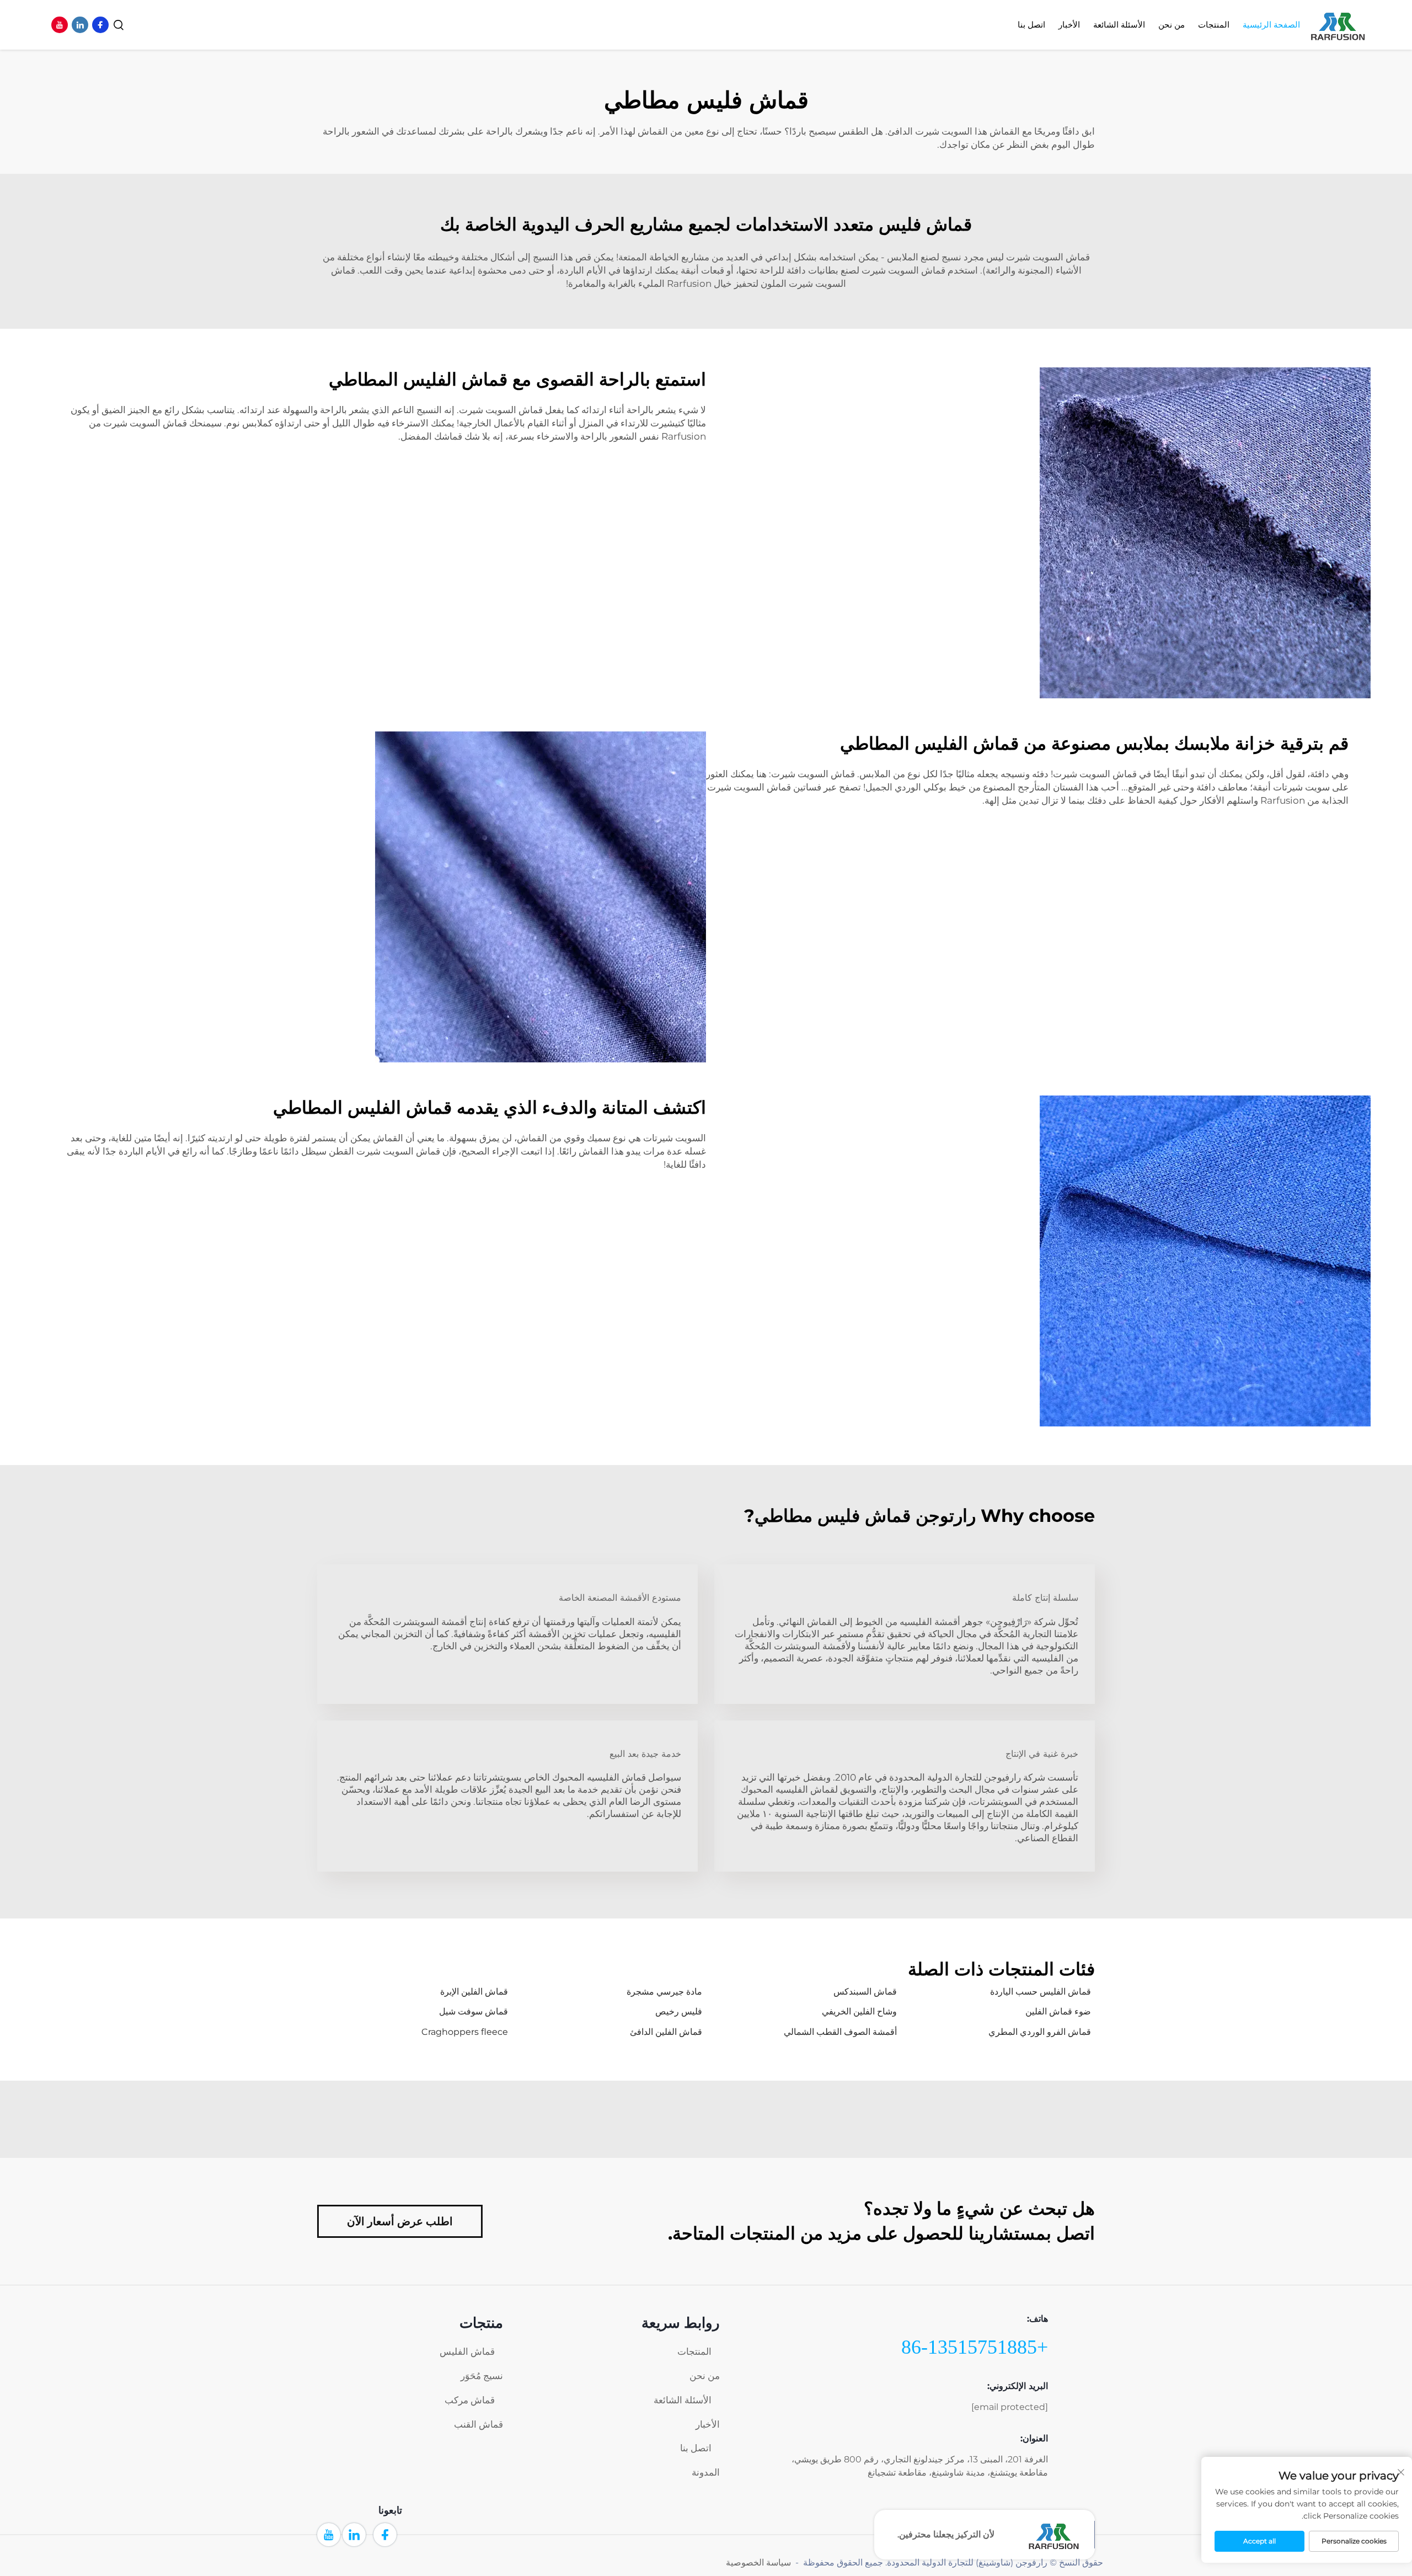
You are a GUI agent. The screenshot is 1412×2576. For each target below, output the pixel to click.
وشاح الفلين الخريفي (859, 2011)
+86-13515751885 (975, 2347)
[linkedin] (80, 25)
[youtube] (60, 25)
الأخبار (1069, 25)
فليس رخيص (679, 2011)
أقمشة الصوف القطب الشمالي (840, 2032)
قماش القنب (478, 2424)
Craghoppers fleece (465, 2032)
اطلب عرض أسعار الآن (400, 2221)
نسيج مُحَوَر (482, 2376)
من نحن (1172, 25)
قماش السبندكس (865, 1992)
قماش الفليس (467, 2351)
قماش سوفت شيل (474, 2011)
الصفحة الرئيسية (1271, 25)
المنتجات (1214, 25)
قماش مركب (470, 2400)
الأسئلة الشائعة (683, 2400)
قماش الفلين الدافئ (666, 2032)
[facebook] (100, 25)
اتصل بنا (1031, 25)
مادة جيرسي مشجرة (664, 1992)
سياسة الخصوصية (758, 2562)
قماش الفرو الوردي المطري (1040, 2032)
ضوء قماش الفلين (1058, 2011)
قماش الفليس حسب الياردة (1041, 1992)
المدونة (706, 2472)
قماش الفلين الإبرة (474, 1992)
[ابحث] (119, 25)
